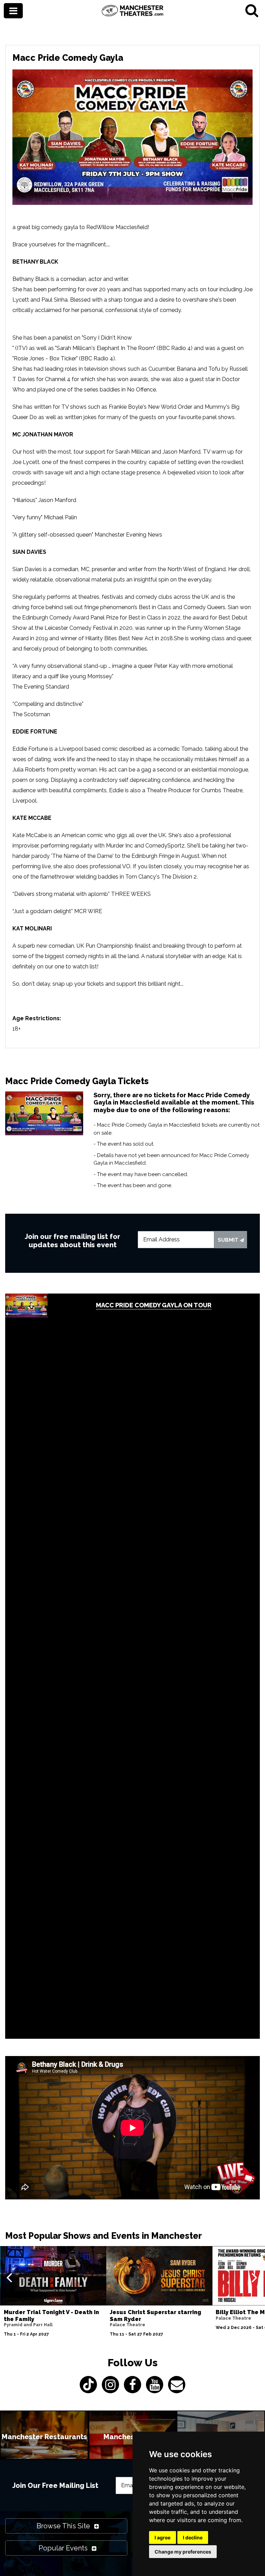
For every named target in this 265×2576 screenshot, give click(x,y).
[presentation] (9, 2277)
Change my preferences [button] (183, 2552)
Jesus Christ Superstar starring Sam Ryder (155, 2315)
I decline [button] (193, 2537)
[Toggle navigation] (13, 11)
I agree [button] (163, 2537)
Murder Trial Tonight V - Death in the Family (51, 2315)
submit (229, 1240)
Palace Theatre (127, 2325)
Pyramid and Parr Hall (28, 2325)
